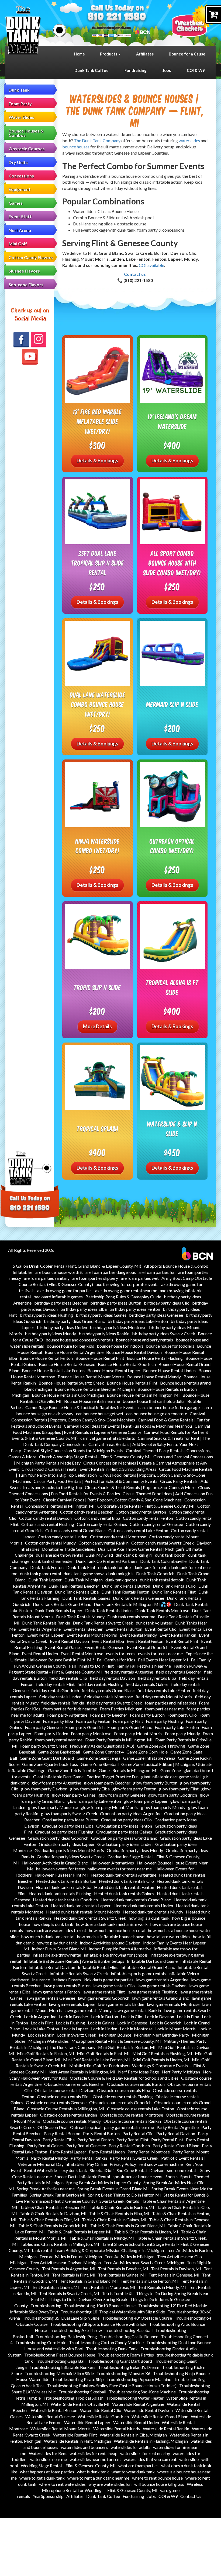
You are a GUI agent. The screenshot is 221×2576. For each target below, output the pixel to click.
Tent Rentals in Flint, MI (74, 2275)
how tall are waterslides (169, 1937)
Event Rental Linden (40, 1653)
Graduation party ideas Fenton (124, 1826)
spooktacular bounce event (138, 2176)
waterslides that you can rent (150, 2459)
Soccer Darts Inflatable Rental (82, 2176)
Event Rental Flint (182, 1641)
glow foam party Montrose (53, 1807)
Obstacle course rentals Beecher (74, 2084)
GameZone (171, 1770)
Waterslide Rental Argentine (138, 2404)
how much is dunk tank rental (48, 1937)
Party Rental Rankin (89, 2158)
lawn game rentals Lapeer (72, 2004)
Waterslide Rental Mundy (117, 2429)
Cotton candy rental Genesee (156, 1524)
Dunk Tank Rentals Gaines (86, 1598)
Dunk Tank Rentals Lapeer (58, 1610)
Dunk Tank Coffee (91, 70)
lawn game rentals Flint (104, 1992)
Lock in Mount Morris (175, 2029)
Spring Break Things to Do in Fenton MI (125, 2195)
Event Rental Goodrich (148, 1647)
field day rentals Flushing (100, 1684)
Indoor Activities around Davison (110, 1943)
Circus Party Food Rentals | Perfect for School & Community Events (96, 1481)
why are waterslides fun (110, 2484)
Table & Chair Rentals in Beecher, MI (53, 2207)
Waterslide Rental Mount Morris (61, 2429)
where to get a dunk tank (42, 2478)
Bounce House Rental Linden (169, 1370)
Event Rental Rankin (178, 1635)
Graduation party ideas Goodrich (58, 1838)
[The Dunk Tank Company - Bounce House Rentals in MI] (36, 30)
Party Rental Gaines (45, 2145)
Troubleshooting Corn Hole (41, 2342)
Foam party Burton (147, 1715)
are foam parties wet (140, 1278)
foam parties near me (164, 1709)
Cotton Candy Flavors (31, 257)
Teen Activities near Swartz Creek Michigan (144, 2262)
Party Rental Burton (62, 2133)
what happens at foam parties (47, 2472)
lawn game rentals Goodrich (104, 1998)
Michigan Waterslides (49, 2041)
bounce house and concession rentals (79, 1340)
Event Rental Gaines (63, 1647)
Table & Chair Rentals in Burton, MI (122, 2207)
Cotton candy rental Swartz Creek (163, 1543)
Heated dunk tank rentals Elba (63, 1887)
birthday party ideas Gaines (101, 1315)
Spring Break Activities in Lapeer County (103, 2182)
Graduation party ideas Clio (126, 1820)
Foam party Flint (128, 1721)
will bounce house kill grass (159, 2484)
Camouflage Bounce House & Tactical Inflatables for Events (80, 1407)
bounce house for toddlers (170, 1346)
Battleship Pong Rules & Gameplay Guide (123, 1297)
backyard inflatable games (58, 1297)
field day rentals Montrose (108, 1697)
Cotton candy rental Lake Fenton (138, 1530)
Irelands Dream (67, 1980)
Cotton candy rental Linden (63, 1537)
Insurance (41, 1980)
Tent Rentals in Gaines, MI (122, 2275)
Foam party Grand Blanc (130, 1727)
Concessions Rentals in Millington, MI (60, 1506)
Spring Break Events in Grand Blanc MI (113, 2189)
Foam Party (20, 104)
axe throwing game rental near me (126, 1290)
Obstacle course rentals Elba (124, 2090)
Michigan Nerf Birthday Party (162, 2035)
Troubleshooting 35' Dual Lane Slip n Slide (61, 2318)
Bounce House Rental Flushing (155, 1358)
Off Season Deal (52, 2127)
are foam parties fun (157, 1272)
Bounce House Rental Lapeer (114, 1370)
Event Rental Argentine (39, 1629)
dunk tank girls (120, 1573)
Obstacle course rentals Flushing (123, 2096)
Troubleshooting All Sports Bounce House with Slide (98, 2324)
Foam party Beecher (109, 1715)
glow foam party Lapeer (146, 1801)
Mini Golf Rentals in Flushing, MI (162, 2053)
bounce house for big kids (70, 1346)
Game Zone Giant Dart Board (47, 1758)
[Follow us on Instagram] (39, 340)
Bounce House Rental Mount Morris (91, 1377)
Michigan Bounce (115, 2035)
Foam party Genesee (44, 1727)
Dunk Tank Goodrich (155, 1573)
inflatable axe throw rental (57, 1955)
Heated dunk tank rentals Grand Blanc (136, 1900)
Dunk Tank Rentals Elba (77, 1592)
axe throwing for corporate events (127, 1284)
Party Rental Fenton (96, 2140)
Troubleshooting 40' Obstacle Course (137, 2318)
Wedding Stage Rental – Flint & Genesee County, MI (68, 2465)
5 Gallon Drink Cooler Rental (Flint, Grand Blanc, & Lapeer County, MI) (77, 1266)
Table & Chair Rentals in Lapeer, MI (80, 2232)
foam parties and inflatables (170, 1703)
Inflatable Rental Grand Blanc (148, 1967)
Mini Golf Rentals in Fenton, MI (46, 2053)
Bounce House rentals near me (92, 1401)
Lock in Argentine (40, 2016)
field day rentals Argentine (129, 1672)
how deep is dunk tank (53, 1924)
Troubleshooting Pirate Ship (78, 2379)
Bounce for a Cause (187, 54)
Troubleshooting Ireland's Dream (129, 2367)
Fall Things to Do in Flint (91, 1666)
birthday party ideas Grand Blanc (74, 1321)
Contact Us (191, 2496)
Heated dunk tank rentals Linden (143, 1906)
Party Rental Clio (138, 2133)
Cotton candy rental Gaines (102, 1524)
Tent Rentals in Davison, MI (176, 2269)
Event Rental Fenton (145, 1641)
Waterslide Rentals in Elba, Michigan (133, 2435)
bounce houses (76, 147)
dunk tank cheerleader (53, 1561)
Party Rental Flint (132, 2140)
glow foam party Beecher (107, 1783)
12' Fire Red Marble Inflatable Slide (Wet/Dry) (98, 421)
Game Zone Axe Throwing (161, 1746)
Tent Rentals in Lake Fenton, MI (149, 2281)
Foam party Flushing (164, 1721)
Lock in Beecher (74, 2016)
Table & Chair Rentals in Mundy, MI (102, 2238)
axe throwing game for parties (65, 1290)
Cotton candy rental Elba (97, 1518)
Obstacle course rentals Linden (69, 2115)
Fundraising (135, 70)
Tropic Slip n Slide (97, 987)
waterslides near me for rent (95, 2459)
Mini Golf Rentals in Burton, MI (127, 2047)
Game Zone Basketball (59, 1752)
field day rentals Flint (55, 1684)
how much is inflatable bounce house (111, 1937)
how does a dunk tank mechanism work (112, 1924)
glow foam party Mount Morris (109, 1807)
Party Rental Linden (107, 2152)
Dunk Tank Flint (81, 1567)
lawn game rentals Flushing (152, 1992)
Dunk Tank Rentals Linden (109, 1610)
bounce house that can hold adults (154, 1401)
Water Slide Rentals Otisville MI (80, 2404)
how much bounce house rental (117, 1930)
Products (109, 54)
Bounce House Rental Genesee (67, 1364)
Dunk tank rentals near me (131, 1617)
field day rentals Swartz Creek (114, 1703)
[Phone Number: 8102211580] (117, 17)
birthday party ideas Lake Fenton (138, 1321)
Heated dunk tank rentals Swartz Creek (90, 1918)
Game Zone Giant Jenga (99, 1758)
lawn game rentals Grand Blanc (160, 1998)
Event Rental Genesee (104, 1647)
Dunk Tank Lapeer (45, 1580)
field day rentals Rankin (63, 1703)
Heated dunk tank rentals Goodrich (65, 1900)
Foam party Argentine (67, 1715)
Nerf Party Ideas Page (139, 2072)
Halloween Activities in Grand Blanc (55, 1863)
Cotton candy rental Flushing (48, 1524)
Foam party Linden (51, 1733)
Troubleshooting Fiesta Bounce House (60, 2355)
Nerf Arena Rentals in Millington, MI (82, 2072)
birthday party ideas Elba (84, 1309)
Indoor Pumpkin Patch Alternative (120, 1949)
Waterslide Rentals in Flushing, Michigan (151, 2441)
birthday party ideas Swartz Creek (164, 1334)
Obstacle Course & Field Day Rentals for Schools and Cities (124, 2078)
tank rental (42, 2250)
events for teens (121, 1653)
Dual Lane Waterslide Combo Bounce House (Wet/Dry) (98, 704)
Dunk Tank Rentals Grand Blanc (62, 1604)
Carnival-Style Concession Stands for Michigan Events (73, 1450)
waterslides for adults (130, 2447)
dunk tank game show (84, 1573)
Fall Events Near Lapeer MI (163, 1660)
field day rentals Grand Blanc (108, 1690)
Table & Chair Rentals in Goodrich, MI (53, 2225)
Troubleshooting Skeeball (82, 2392)
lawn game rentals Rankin (138, 2010)
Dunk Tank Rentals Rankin (46, 1623)
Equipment (20, 189)
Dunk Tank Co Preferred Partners (107, 1561)
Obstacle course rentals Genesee (56, 2102)
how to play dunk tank (57, 1943)
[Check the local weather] (194, 20)
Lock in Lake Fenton (41, 2029)
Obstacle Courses (27, 149)
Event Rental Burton (124, 1629)
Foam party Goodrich (85, 1727)
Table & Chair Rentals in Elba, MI (119, 2213)
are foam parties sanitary (47, 1278)
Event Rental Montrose (82, 1653)
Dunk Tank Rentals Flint (174, 1592)
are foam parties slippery (95, 1278)
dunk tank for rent (150, 1567)
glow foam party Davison (44, 1789)
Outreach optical (86, 2127)
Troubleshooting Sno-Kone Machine (142, 2392)
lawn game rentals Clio (114, 1986)
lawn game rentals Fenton (56, 1992)
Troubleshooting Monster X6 (123, 2373)
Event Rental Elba (108, 1641)
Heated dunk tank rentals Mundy (153, 1912)
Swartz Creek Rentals (119, 2201)
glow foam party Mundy (163, 1807)
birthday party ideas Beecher (61, 1303)
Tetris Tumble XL (118, 2293)
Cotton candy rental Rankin (103, 1543)
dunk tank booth (170, 1555)
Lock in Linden (104, 2029)
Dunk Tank (19, 90)
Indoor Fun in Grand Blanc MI (59, 1949)
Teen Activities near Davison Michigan (65, 2262)
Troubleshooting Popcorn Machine (139, 2379)
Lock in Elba (188, 2016)
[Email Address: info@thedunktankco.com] (111, 28)
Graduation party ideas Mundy (135, 1850)
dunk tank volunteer (154, 1623)
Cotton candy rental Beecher (87, 1512)
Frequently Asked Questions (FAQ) (102, 1746)
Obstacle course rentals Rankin (132, 2121)
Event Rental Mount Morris (92, 1635)
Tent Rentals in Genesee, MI (174, 2275)
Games (16, 203)
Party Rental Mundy (49, 2158)
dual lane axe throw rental (59, 1555)
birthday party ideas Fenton (135, 1309)
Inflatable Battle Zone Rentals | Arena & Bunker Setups (74, 1961)
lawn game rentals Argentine (162, 1980)
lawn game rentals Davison (162, 1986)
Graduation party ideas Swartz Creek (71, 1857)
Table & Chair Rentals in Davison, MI (53, 2213)
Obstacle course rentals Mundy (72, 2121)
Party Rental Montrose (149, 2152)
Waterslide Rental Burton (54, 2410)
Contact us (135, 274)
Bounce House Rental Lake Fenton (53, 1370)
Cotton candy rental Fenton (148, 1518)
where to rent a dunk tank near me (98, 2478)
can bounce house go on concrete (157, 1414)
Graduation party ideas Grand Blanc (124, 1838)
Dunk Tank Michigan (84, 1580)
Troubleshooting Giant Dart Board (120, 2361)
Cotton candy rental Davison (45, 1518)
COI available (151, 265)
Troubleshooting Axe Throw (76, 2330)
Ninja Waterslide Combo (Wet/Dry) (98, 846)
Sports (172, 2176)
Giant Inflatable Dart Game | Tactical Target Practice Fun (86, 1777)
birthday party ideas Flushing (46, 1315)
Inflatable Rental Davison (52, 1967)
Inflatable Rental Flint (98, 1967)
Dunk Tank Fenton (47, 1567)
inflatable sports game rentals (138, 1973)
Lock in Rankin (41, 2035)
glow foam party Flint (179, 1789)
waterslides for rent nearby (145, 2453)
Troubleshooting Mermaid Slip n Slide (59, 2373)
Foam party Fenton (93, 1721)
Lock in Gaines (101, 2023)
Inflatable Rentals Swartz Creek (79, 1973)
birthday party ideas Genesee (156, 1315)
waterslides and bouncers (84, 2447)
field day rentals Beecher (179, 1672)
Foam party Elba (58, 1721)
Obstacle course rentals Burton (136, 2084)
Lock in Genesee (132, 2023)
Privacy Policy (123, 2164)
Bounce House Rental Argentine (74, 1352)
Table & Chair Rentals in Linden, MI (146, 2232)
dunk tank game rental (40, 1573)
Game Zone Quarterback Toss (50, 1764)
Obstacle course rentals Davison (64, 2090)
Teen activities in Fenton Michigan (71, 2256)
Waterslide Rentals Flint (75, 2435)
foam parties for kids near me (70, 1709)
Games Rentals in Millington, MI (128, 1770)
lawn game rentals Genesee (50, 1998)
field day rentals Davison (112, 1678)
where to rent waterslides (62, 2484)
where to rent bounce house (157, 2478)
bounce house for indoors (120, 1346)
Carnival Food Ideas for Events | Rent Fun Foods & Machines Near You (128, 1426)
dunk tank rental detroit (162, 1580)
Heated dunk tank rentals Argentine (123, 1875)
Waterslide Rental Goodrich (103, 2416)
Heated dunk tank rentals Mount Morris (83, 1912)
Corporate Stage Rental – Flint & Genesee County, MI (146, 1506)
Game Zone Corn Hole (147, 1752)
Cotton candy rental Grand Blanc (75, 1530)
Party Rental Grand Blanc (176, 2145)
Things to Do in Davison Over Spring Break (88, 2299)
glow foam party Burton (155, 1783)
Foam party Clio (182, 1715)
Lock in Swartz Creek (77, 2035)
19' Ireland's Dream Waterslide (172, 421)
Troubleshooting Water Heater (135, 2398)
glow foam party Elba (90, 1789)
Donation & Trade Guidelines (69, 1549)
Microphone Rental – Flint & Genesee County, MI (116, 2041)
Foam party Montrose (91, 1733)
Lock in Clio (132, 2016)
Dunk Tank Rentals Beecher (74, 1586)
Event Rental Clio (161, 1629)
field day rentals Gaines (147, 1684)
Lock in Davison (160, 2016)
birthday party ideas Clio (167, 1303)
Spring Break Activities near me (46, 2189)
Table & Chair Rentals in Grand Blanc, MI (128, 2225)
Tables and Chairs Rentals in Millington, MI (60, 2244)
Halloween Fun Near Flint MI (61, 1875)
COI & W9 (196, 70)
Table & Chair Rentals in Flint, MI (49, 2220)
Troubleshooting (46, 2305)
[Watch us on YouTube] (30, 357)
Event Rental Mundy (138, 1635)
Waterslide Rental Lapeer (87, 2422)
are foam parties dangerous (111, 1272)
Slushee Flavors (24, 271)
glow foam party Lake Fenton (94, 1801)
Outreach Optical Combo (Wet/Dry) (172, 846)
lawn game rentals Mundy (88, 2010)
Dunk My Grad (99, 1555)
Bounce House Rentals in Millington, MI (143, 1395)
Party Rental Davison (176, 2133)
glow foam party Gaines (74, 1795)
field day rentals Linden (60, 1697)
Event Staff (20, 216)
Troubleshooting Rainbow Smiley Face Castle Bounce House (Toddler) (112, 2385)
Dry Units (18, 162)
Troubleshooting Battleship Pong (66, 2336)
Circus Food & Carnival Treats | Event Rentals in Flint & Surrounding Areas (89, 1469)
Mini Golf (18, 244)
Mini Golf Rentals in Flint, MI (103, 2053)
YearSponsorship (48, 2496)
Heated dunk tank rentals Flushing (60, 1893)
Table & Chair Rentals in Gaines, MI (114, 2220)
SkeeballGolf (102, 2170)
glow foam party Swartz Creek (69, 1813)
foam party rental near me (59, 1740)
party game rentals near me (129, 2127)
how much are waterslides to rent (56, 1930)
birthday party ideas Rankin (104, 1334)
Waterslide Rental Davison (148, 2410)
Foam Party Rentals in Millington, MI (119, 1740)
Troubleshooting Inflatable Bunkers (62, 2367)
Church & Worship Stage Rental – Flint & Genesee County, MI (95, 1457)
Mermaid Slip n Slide (172, 704)
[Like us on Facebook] (21, 340)
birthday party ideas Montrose (118, 1327)
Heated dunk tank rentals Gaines (124, 1893)
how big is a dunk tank (149, 1918)
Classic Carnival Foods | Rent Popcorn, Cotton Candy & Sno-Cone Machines (112, 1500)
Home (79, 54)
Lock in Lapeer (75, 2029)
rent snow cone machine (161, 2164)
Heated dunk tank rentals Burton (66, 1881)
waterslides (189, 140)
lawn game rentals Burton (67, 1986)
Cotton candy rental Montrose (118, 1537)
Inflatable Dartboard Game (152, 1961)
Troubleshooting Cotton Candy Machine (106, 2342)
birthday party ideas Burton (116, 1303)
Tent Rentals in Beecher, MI (123, 2269)
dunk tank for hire (114, 1567)
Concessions (21, 176)
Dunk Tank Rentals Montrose (162, 1610)
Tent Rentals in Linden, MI (55, 2287)
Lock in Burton (105, 2016)
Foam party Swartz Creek (44, 1746)
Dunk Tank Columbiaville (163, 1561)
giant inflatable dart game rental (171, 1777)
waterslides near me (49, 2459)
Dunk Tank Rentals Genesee (139, 1598)
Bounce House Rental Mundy (154, 1377)
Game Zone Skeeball (100, 1764)
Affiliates (145, 54)
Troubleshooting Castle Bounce (129, 2336)
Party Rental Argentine (178, 2127)
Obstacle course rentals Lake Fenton (141, 2109)
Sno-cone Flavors (26, 285)
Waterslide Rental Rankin (166, 2429)
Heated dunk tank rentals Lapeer (81, 1906)
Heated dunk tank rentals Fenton (124, 1887)
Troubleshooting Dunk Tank (112, 2349)
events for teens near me (160, 1653)
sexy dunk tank (73, 2170)
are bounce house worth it (59, 1272)
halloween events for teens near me (120, 1869)
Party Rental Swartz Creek (134, 2158)
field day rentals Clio (68, 1678)
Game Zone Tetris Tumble (72, 1770)
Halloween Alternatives (112, 1863)
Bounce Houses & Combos (26, 133)
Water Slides (21, 117)
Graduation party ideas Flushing (64, 1832)
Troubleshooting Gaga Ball (61, 2361)
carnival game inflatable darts (108, 1438)
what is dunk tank (93, 2472)
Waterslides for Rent (48, 2453)
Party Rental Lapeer (68, 2152)
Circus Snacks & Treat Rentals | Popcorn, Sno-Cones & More (140, 1487)
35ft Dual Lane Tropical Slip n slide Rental (98, 563)
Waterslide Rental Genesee (50, 2416)
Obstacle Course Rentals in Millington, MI (66, 2109)
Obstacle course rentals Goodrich (120, 2102)
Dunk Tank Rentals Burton (126, 1586)
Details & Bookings (97, 461)
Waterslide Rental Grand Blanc (160, 2416)
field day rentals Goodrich (55, 1690)
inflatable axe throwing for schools (116, 1955)
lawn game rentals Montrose (173, 2004)
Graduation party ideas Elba (68, 1826)
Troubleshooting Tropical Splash (73, 2398)
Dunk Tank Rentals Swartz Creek (103, 1623)
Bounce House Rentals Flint (132, 1383)
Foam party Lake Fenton (177, 1727)
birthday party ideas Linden (62, 1327)
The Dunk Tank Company (97, 140)
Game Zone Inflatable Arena (149, 1758)
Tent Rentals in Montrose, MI (108, 2287)
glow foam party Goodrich (173, 1795)
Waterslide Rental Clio (101, 2410)
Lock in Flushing (70, 2023)
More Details (97, 1026)
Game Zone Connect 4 (103, 1752)
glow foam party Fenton (134, 1789)
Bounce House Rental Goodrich (127, 1364)
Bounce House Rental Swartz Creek (71, 1383)
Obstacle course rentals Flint (63, 2096)
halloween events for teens (61, 1869)
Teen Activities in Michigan (130, 2256)
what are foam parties (138, 2465)
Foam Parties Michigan (121, 1709)
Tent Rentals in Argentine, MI (69, 2269)
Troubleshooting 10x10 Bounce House (100, 2305)
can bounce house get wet (100, 1414)
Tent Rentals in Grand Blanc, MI (89, 2281)
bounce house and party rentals (144, 1340)
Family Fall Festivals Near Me (144, 1666)
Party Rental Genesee (86, 2145)
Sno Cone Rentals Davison (141, 2170)
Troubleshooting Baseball (129, 2330)
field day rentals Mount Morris (164, 1697)
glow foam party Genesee (122, 1795)
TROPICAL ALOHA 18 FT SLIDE (172, 987)
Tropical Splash (98, 1129)
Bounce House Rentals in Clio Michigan (68, 1395)
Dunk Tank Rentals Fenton (125, 1592)
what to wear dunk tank (133, 2472)
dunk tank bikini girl (134, 1555)
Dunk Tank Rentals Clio (174, 1586)
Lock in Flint (42, 2023)
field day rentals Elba (157, 1678)
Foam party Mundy (182, 1733)
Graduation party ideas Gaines (124, 1832)
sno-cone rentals (182, 2170)
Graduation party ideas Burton (70, 1820)
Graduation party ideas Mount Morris (69, 1850)
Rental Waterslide (40, 2170)
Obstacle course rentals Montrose (131, 2115)
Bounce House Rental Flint (100, 1358)
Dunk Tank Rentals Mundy (80, 1617)
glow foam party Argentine (56, 1783)
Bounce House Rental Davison (134, 1352)
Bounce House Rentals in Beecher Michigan (95, 1389)
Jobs (167, 70)
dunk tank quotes (121, 1580)
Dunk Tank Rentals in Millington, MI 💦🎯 (133, 1604)
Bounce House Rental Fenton (46, 1358)
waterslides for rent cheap (94, 2453)
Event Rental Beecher (83, 1629)
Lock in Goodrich (166, 2023)
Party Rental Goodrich (129, 2145)
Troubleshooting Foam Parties (126, 2355)
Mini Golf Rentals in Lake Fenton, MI (96, 2060)
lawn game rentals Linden (121, 2004)
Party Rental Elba (59, 2140)
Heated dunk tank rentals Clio (126, 1881)
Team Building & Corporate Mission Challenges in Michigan (109, 2250)
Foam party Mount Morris (138, 1733)
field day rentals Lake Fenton (164, 1690)
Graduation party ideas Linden (125, 1844)
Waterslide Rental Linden (136, 2422)
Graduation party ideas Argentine (131, 1813)
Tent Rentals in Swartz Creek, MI (69, 2293)
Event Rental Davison (69, 1641)
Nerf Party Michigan (181, 2072)
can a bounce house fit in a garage (169, 1407)
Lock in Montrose (136, 2029)
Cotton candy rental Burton (141, 1512)
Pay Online (97, 2164)
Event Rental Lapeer (46, 1635)
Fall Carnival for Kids (116, 1660)
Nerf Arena (20, 230)
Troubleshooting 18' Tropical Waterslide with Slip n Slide (113, 2312)
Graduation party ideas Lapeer (67, 1844)
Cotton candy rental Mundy (50, 1543)
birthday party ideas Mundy (50, 1334)
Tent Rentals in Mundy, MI (162, 2287)
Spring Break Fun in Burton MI (58, 2195)
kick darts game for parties (108, 1980)
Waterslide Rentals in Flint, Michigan (77, 2441)
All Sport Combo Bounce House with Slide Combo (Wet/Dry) (172, 563)
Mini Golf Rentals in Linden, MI (161, 2060)
